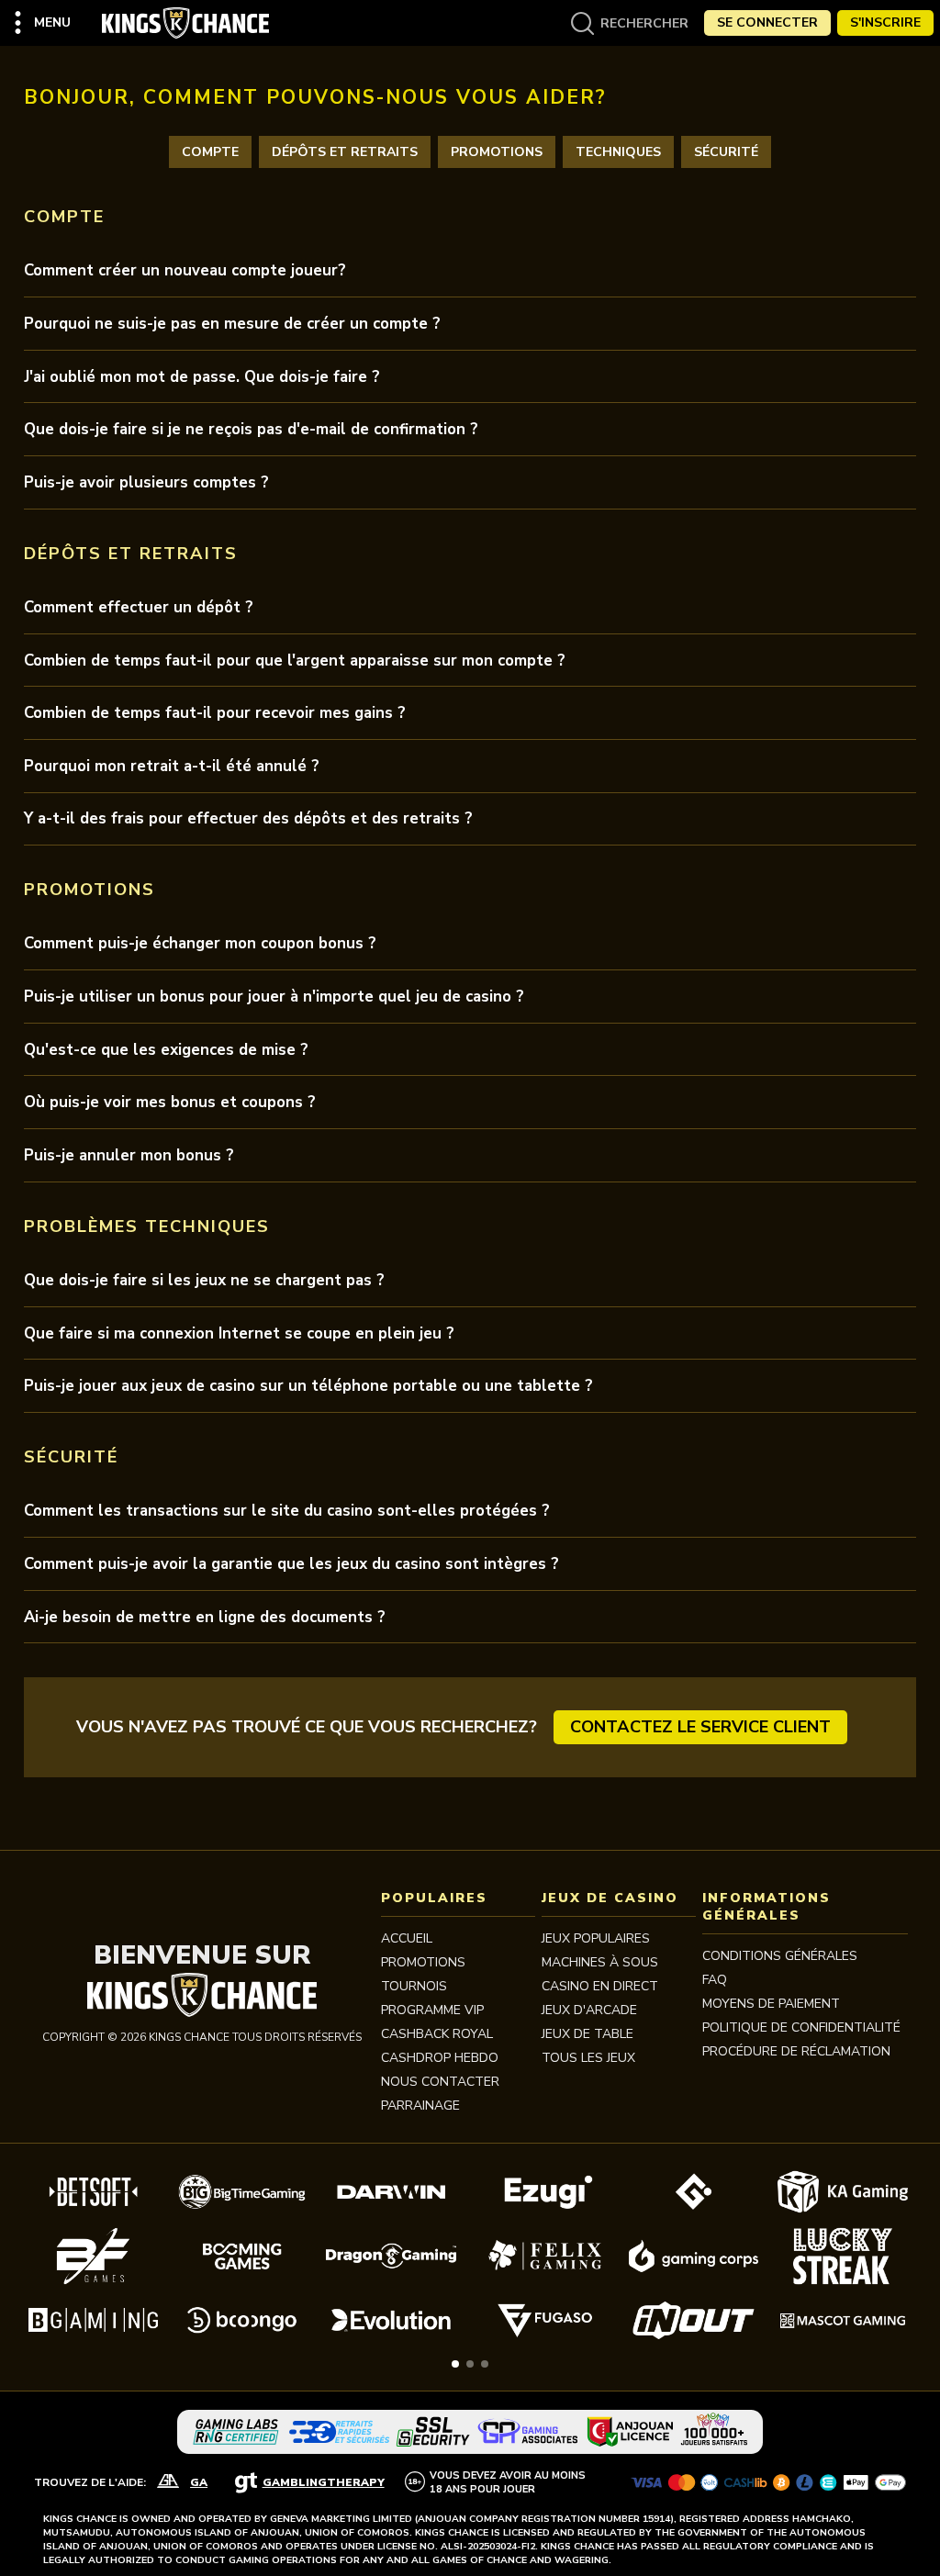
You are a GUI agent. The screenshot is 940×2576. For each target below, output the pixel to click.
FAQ (715, 1980)
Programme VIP (432, 2010)
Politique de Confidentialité (801, 2027)
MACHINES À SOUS (600, 1962)
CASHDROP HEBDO (440, 2058)
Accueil (407, 1938)
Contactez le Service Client (700, 1727)
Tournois (414, 1986)
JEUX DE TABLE (587, 2034)
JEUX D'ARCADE (589, 2010)
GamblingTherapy (324, 2482)
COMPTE (210, 152)
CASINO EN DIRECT (600, 1986)
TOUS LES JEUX (588, 2058)
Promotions (423, 1962)
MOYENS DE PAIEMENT (771, 2004)
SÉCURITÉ (726, 152)
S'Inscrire (885, 22)
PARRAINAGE (420, 2106)
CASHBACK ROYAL (437, 2034)
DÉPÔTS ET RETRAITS (345, 152)
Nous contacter (440, 2082)
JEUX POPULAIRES (596, 1938)
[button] (455, 2364)
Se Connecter (767, 22)
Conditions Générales (780, 1956)
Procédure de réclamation (796, 2051)
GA (199, 2482)
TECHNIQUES (618, 152)
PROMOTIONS (497, 152)
